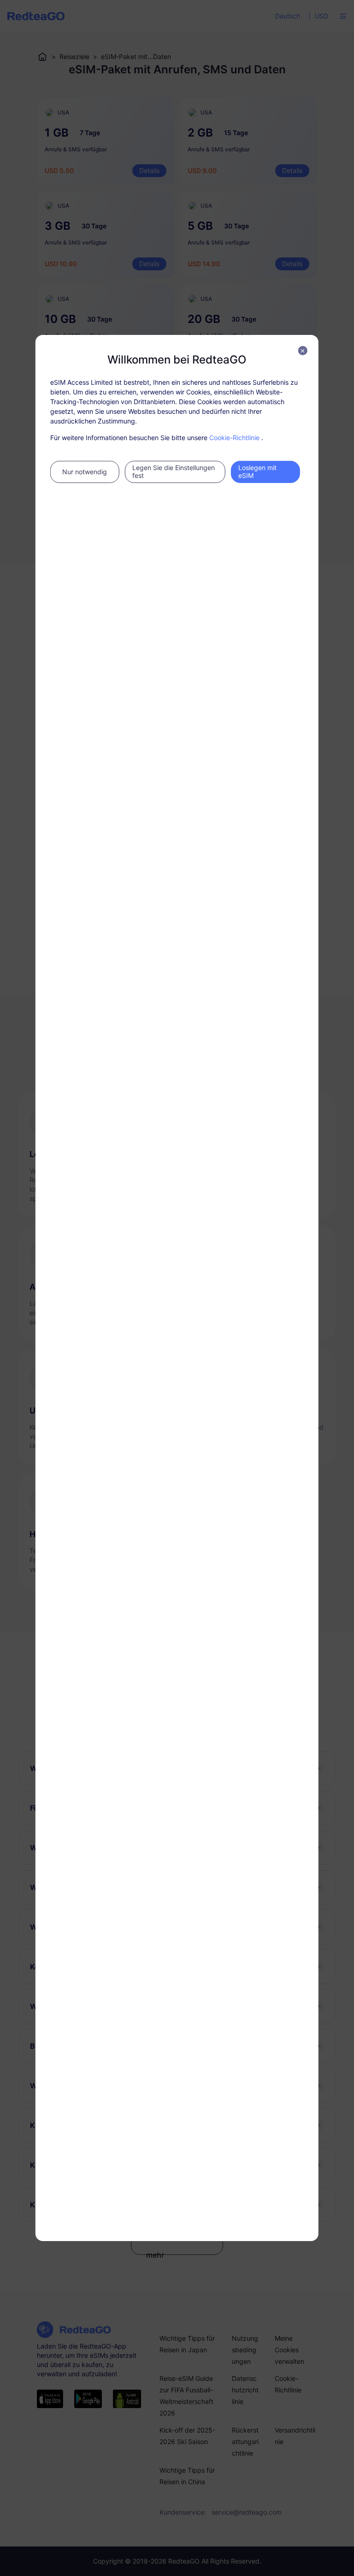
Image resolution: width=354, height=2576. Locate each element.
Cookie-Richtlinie (234, 438)
